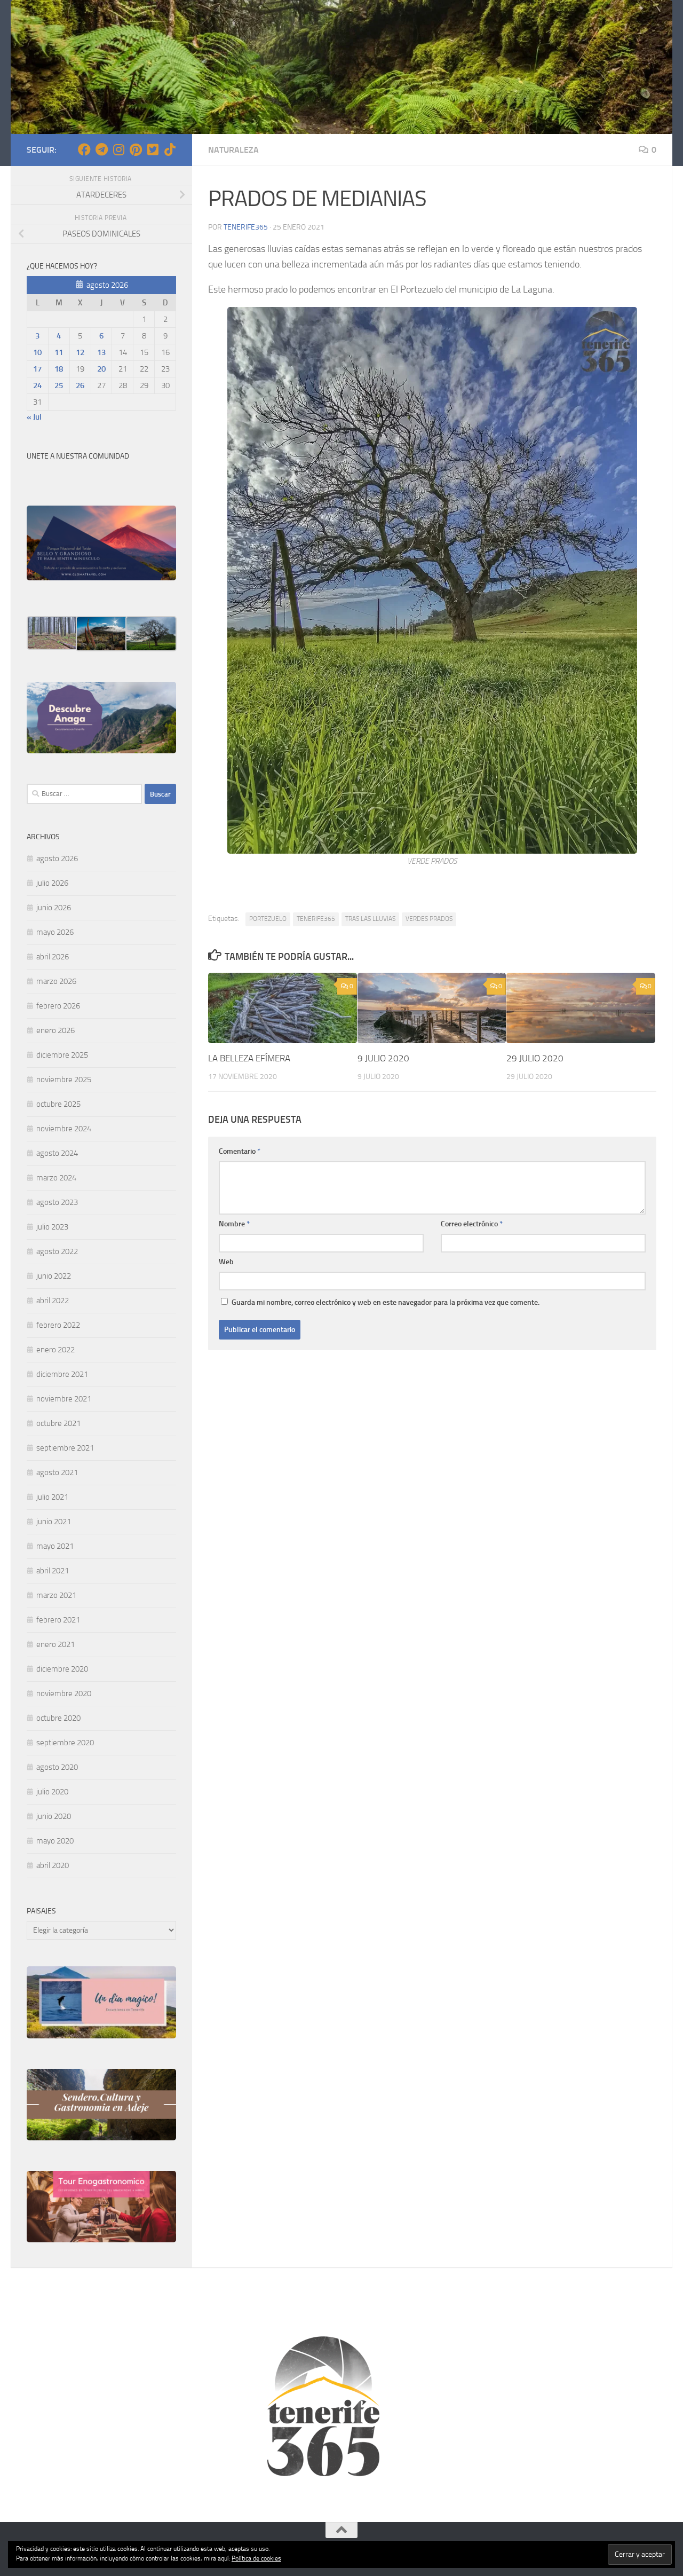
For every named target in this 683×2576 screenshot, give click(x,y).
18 (59, 369)
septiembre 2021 (65, 1448)
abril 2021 (53, 1571)
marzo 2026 (56, 981)
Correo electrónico (472, 1224)
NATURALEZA (233, 150)
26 (80, 385)
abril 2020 (53, 1865)
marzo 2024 (56, 1178)
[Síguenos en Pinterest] (136, 149)
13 (101, 352)
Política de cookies (256, 2558)
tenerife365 (246, 227)
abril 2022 (53, 1301)
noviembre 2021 (64, 1399)
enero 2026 (55, 1030)
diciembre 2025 (62, 1055)
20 (101, 369)
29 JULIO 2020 (535, 1058)
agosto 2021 (57, 1472)
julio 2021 (52, 1497)
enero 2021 (55, 1644)
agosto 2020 (57, 1767)
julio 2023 (52, 1227)
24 (37, 385)
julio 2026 (52, 883)
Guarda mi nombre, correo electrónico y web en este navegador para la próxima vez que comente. (386, 1302)
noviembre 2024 (64, 1129)
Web (226, 1262)
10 (37, 352)
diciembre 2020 (62, 1669)
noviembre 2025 (64, 1080)
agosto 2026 (57, 858)
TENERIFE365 (316, 919)
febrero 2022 (58, 1325)
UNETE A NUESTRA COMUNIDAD (78, 456)
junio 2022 (54, 1276)
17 (37, 369)
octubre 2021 (58, 1423)
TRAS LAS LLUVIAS (370, 919)
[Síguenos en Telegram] (101, 149)
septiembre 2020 (65, 1743)
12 (80, 352)
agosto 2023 (57, 1202)
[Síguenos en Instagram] (118, 149)
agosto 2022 (57, 1251)
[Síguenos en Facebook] (84, 149)
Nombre (234, 1224)
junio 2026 (54, 908)
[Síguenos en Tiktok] (170, 149)
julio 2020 (52, 1792)
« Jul (34, 417)
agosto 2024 (57, 1153)
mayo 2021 (55, 1546)
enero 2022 (55, 1350)
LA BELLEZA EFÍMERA (249, 1058)
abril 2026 (53, 957)
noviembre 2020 (64, 1693)
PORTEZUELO (268, 919)
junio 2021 (54, 1522)
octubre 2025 (58, 1104)
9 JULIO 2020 (383, 1058)
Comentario (240, 1151)
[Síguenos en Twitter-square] (153, 149)
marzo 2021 (56, 1595)
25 (59, 385)
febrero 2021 (58, 1620)
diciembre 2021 (62, 1374)
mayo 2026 (55, 932)
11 (59, 352)
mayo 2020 (55, 1841)
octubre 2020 (58, 1718)
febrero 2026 (58, 1006)
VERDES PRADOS (429, 919)
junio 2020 (54, 1816)
